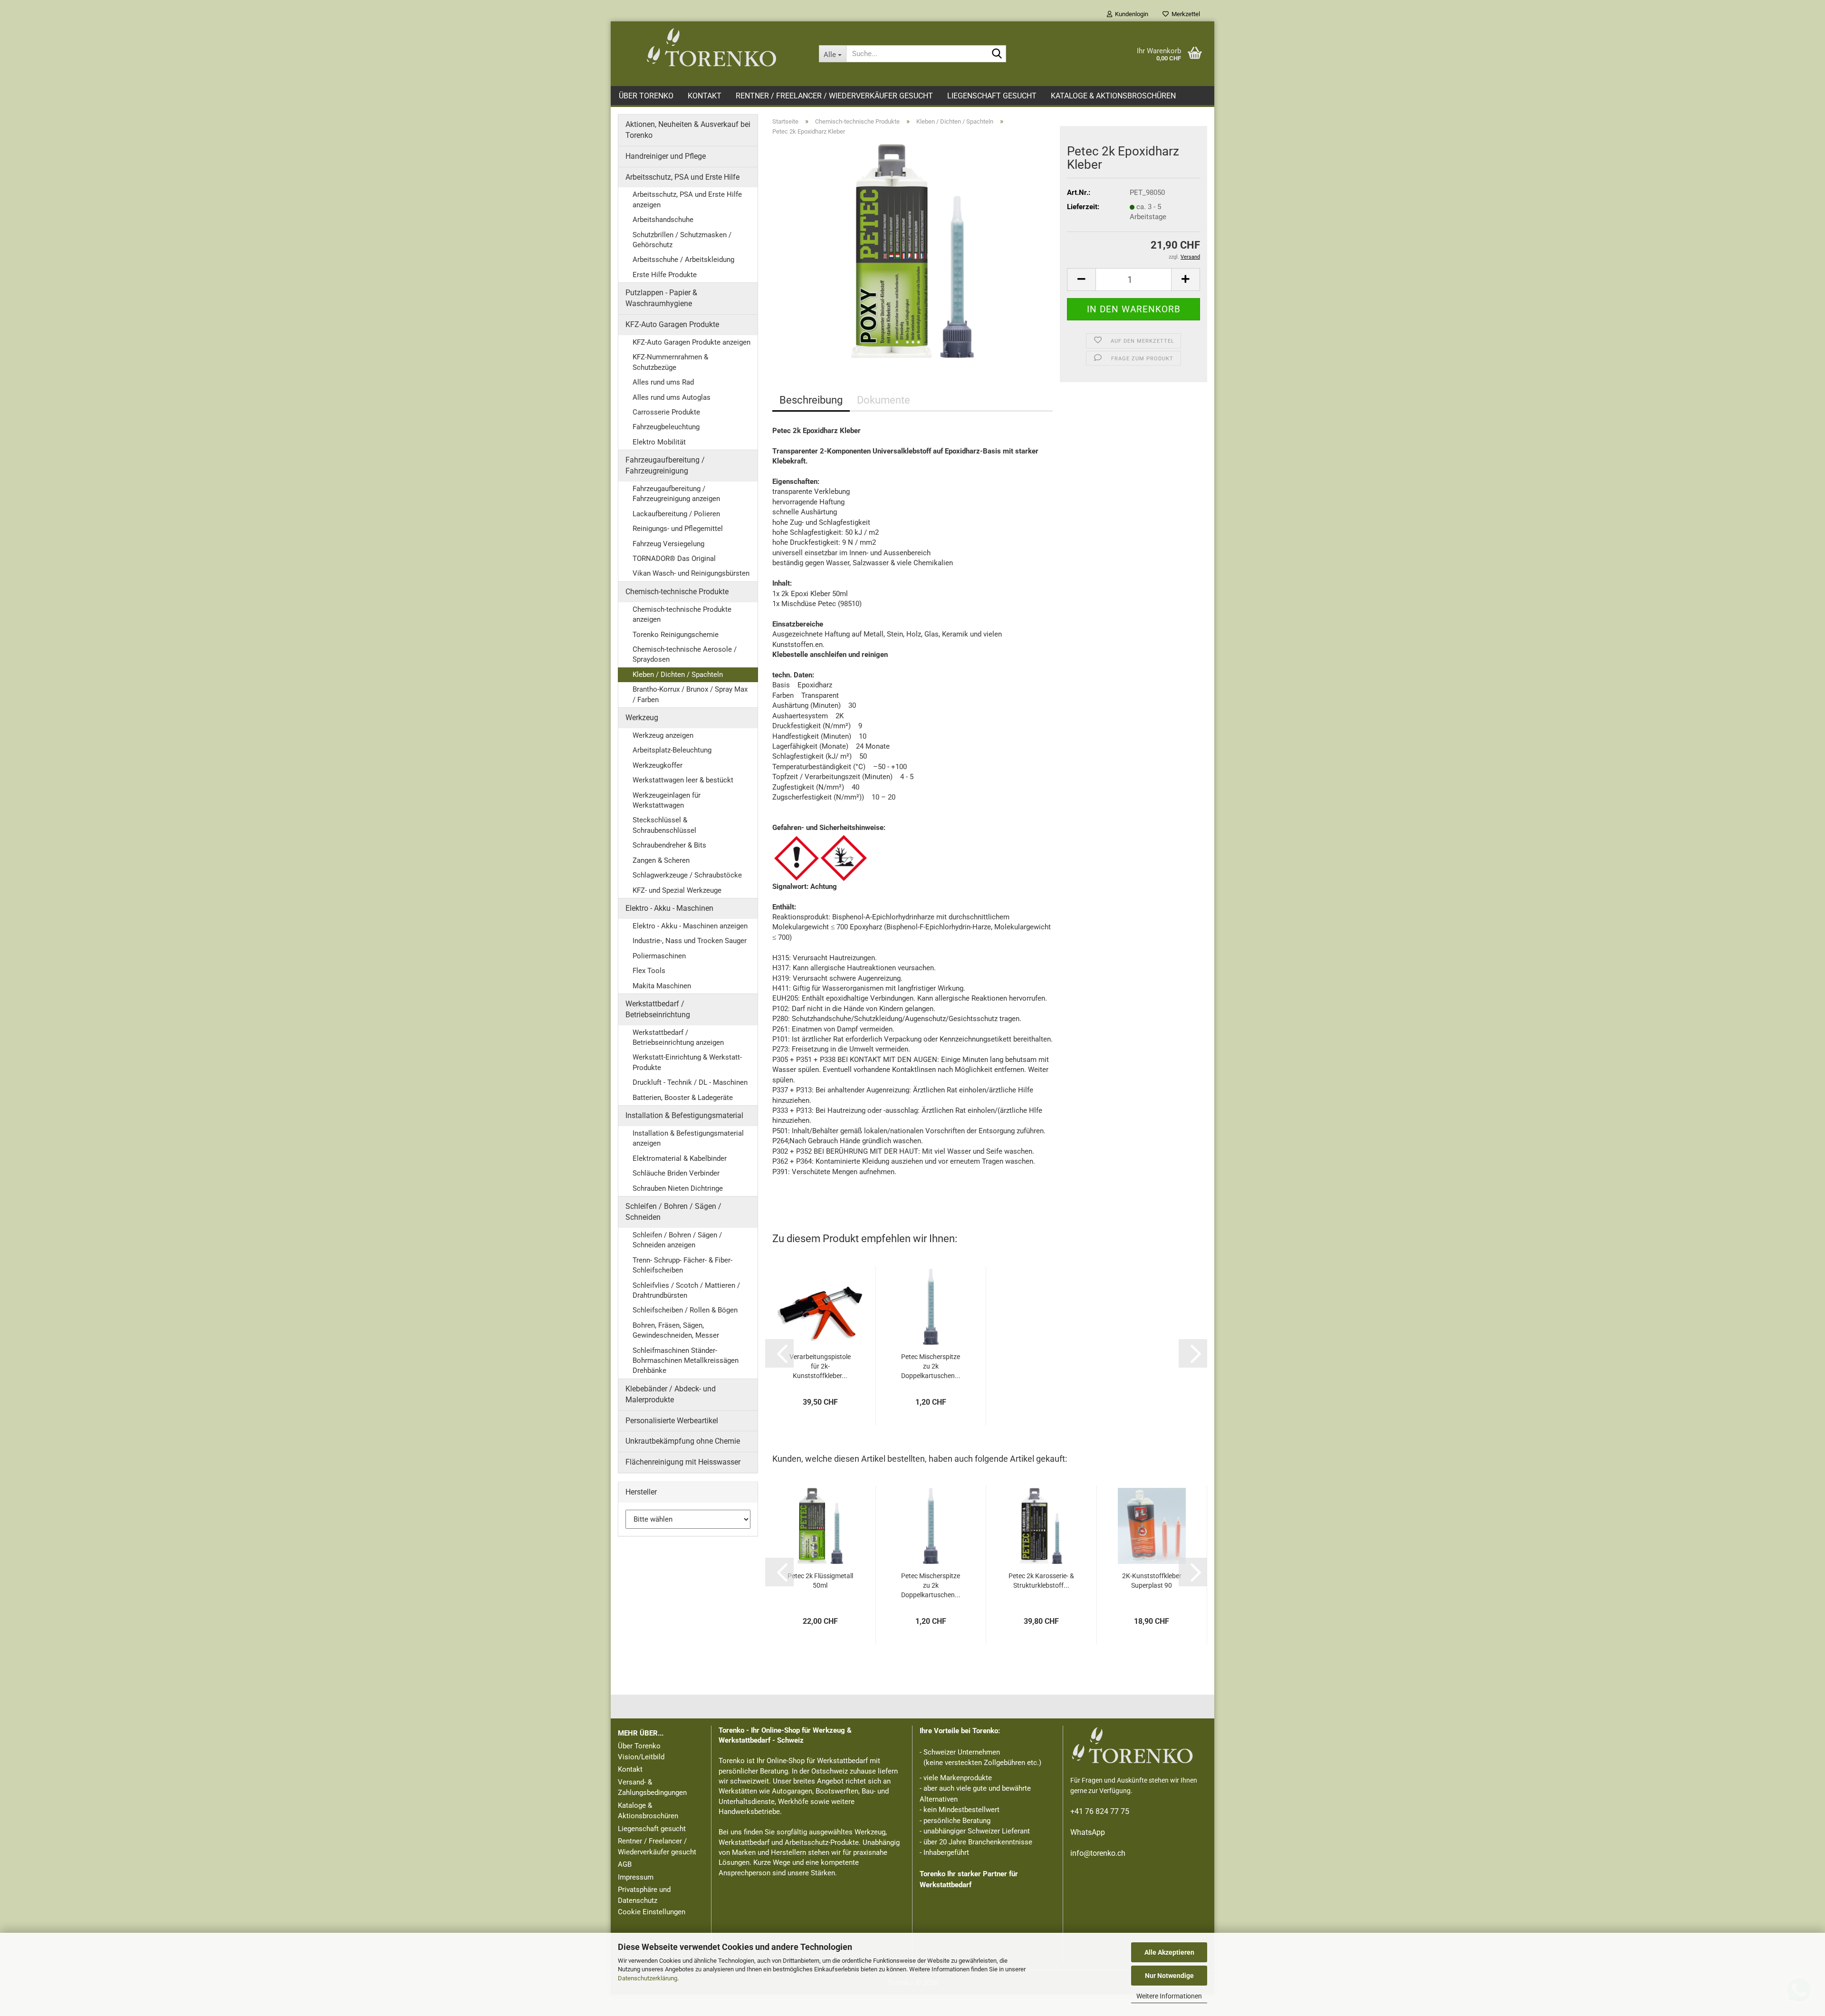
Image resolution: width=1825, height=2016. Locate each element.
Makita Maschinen (662, 986)
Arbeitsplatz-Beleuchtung (672, 750)
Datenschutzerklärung (648, 1978)
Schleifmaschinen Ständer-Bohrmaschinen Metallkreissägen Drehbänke (686, 1361)
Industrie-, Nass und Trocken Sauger (690, 941)
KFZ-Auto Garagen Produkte (672, 324)
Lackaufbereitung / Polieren (676, 514)
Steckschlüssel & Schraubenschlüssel (664, 825)
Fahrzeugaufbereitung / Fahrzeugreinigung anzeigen (676, 494)
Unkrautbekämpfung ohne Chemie (683, 1441)
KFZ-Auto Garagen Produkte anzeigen (692, 342)
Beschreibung (811, 400)
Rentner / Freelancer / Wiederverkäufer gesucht (834, 96)
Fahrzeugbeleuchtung (666, 427)
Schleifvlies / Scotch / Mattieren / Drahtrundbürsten (686, 1290)
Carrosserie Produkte (666, 412)
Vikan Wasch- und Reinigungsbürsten (691, 573)
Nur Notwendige (1169, 1976)
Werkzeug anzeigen (663, 735)
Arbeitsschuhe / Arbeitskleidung (683, 260)
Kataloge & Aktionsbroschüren (1113, 96)
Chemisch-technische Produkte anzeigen (682, 614)
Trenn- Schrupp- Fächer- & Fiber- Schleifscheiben (682, 1265)
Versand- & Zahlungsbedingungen (652, 1788)
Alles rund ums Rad (663, 382)
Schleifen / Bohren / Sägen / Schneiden (673, 1212)
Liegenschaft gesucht (992, 96)
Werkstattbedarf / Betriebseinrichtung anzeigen (678, 1037)
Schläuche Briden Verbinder (676, 1173)
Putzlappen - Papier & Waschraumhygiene (661, 298)
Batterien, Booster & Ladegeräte (683, 1098)
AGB (625, 1864)
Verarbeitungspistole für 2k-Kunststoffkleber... (820, 1366)
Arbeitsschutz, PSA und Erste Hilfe (682, 177)
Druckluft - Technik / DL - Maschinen (690, 1082)
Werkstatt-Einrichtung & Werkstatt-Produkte (687, 1062)
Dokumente (884, 400)
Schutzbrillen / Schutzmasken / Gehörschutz (682, 240)
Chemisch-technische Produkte (677, 592)
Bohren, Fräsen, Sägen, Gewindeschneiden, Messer (676, 1330)
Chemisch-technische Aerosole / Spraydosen (685, 654)
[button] (1081, 280)
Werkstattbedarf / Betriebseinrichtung (658, 1009)
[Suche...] (997, 54)
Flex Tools (649, 971)
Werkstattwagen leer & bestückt (683, 780)
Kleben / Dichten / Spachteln (678, 675)
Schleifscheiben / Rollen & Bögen (685, 1310)
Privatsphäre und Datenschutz (644, 1895)
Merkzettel (1184, 14)
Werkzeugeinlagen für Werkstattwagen (667, 800)
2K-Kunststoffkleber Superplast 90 (1152, 1581)
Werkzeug (642, 718)
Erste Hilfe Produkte (665, 275)
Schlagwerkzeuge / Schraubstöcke (687, 875)
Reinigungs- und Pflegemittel (678, 529)
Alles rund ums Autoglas (672, 397)
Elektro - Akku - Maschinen (669, 908)
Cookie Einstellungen (652, 1912)
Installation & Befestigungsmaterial (684, 1115)
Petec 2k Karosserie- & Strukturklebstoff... (1041, 1581)
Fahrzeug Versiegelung (668, 544)
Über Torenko (646, 96)
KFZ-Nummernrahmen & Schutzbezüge (670, 362)
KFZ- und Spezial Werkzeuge (677, 890)
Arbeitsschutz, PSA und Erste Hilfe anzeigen (687, 199)
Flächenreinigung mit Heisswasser (683, 1462)
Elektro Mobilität (659, 442)
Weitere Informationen (1169, 1996)
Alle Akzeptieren (1169, 1952)
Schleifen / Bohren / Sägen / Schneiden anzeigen (677, 1240)
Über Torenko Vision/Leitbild (641, 1751)
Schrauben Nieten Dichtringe (678, 1188)
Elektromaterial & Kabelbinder (680, 1158)
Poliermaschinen (659, 956)
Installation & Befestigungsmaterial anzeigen (688, 1138)
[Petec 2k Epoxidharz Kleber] (912, 251)
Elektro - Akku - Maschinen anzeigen (690, 926)
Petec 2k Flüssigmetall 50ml (820, 1581)
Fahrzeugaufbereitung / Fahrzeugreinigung (665, 465)
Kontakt (705, 96)
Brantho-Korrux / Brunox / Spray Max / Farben (690, 694)
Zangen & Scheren (661, 860)
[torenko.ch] (711, 48)
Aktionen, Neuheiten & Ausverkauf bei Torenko (688, 130)
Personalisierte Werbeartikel (672, 1421)
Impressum (636, 1877)
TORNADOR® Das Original (674, 559)
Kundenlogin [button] (1130, 14)
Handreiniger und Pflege (666, 156)
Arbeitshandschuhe (663, 220)
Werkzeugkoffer (658, 765)
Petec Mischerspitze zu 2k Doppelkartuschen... (931, 1366)
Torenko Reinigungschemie (676, 635)
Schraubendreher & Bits (669, 845)
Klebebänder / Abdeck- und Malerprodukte (671, 1394)
